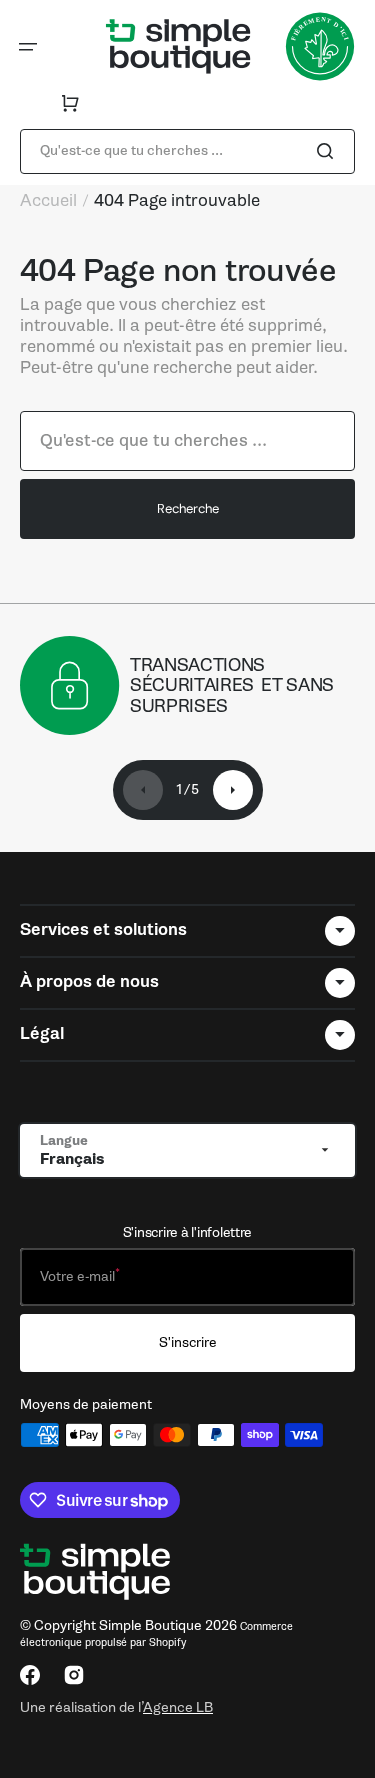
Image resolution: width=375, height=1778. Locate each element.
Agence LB (178, 1707)
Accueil (48, 201)
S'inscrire (188, 1342)
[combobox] (187, 151)
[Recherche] (329, 151)
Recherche (188, 508)
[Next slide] (233, 790)
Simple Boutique (150, 1625)
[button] (28, 47)
